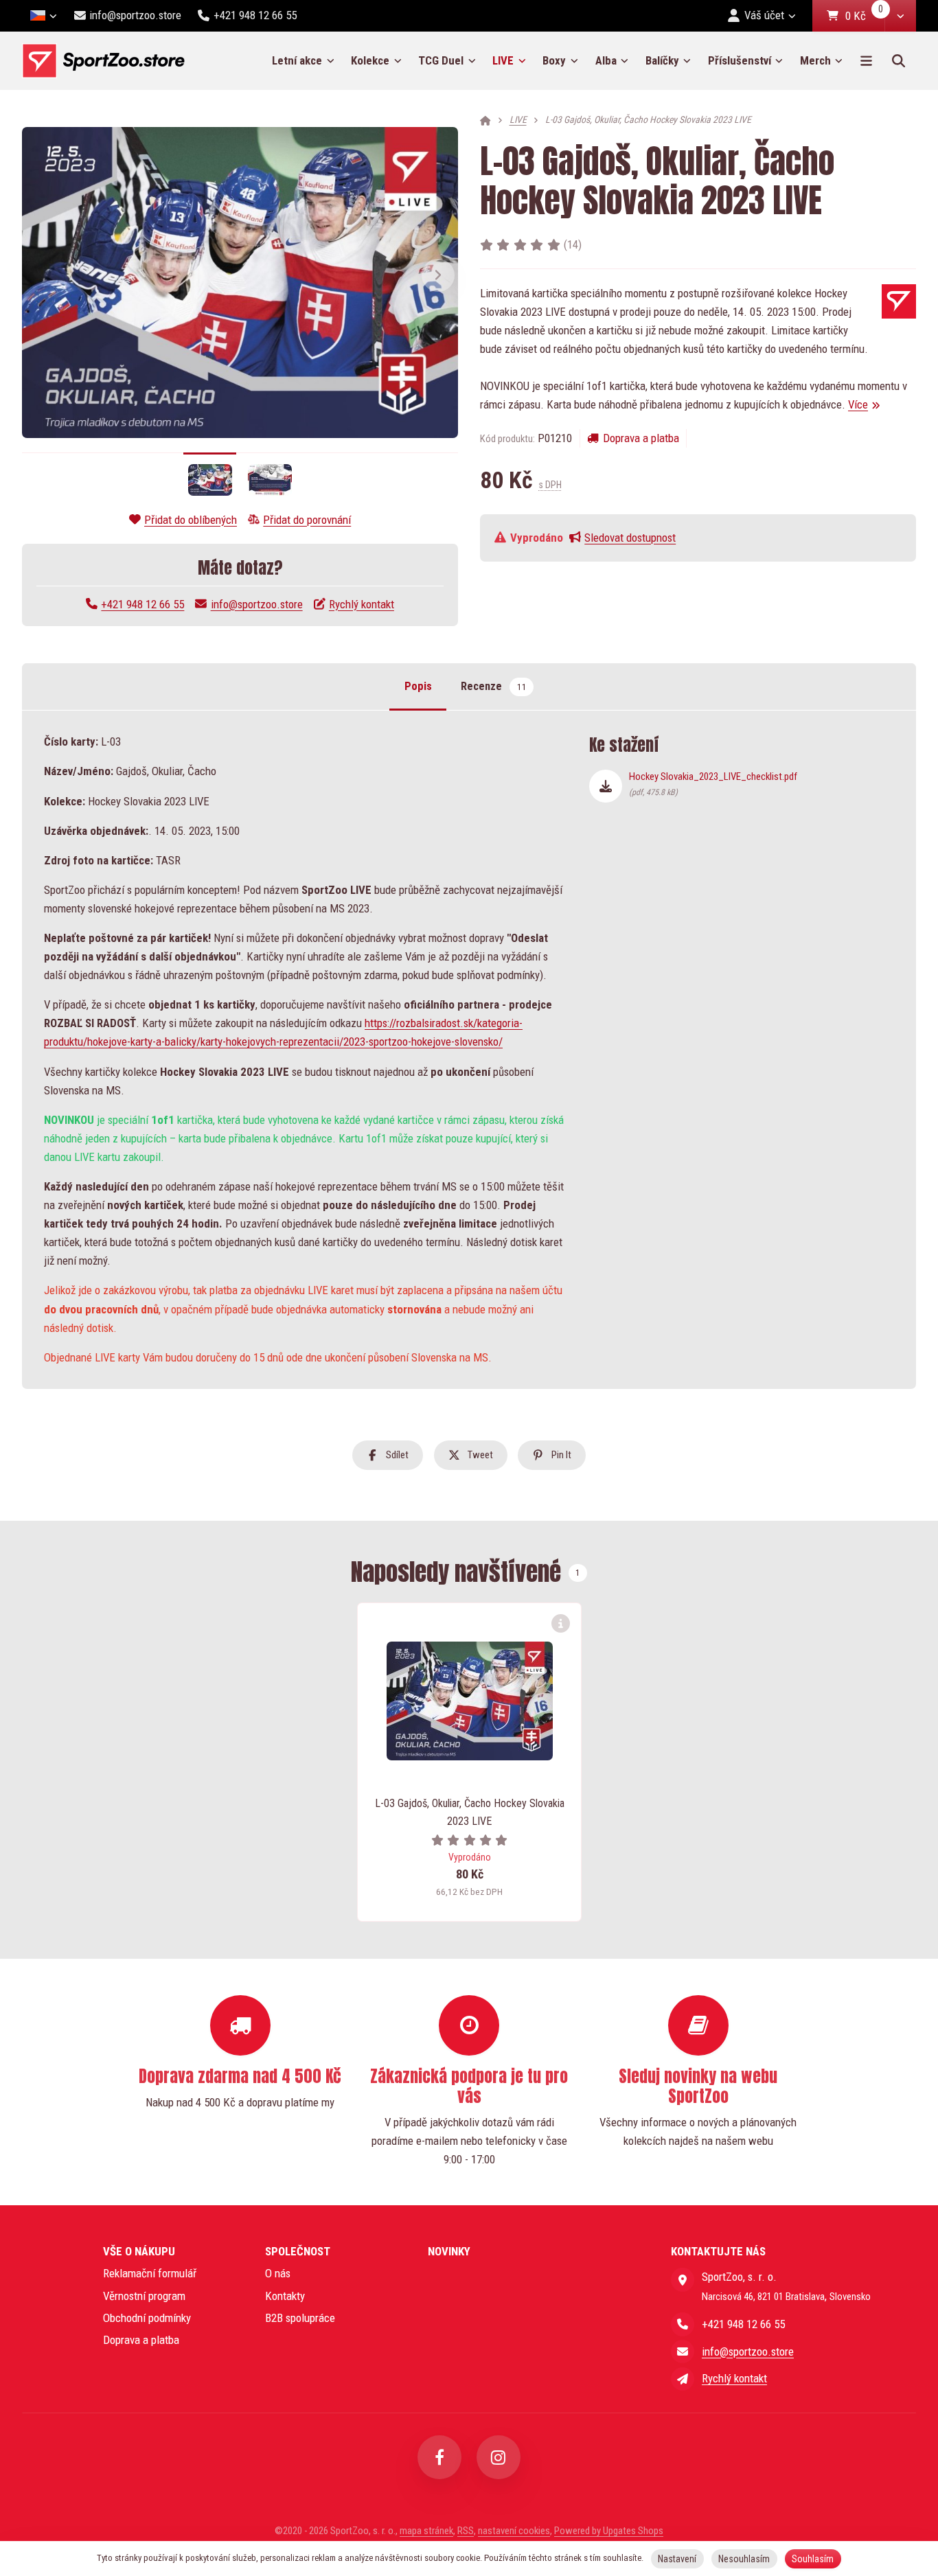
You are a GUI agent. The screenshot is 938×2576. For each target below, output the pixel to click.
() (573, 244)
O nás (278, 2273)
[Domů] (103, 61)
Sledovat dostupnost (630, 538)
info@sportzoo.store (256, 604)
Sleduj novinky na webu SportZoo (698, 2086)
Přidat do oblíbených (191, 520)
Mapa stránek (426, 2531)
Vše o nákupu (139, 2251)
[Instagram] (499, 2457)
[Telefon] (683, 2324)
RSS (466, 2531)
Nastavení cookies (514, 2531)
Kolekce (370, 60)
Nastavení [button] (677, 2559)
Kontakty (285, 2296)
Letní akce (297, 60)
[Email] (683, 2351)
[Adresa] (683, 2279)
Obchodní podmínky (147, 2318)
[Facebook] (439, 2457)
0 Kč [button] (865, 16)
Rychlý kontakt (362, 604)
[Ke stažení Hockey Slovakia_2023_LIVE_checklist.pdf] (606, 786)
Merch (815, 60)
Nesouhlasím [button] (744, 2559)
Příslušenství (740, 60)
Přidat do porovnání (307, 520)
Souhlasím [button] (813, 2559)
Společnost (298, 2251)
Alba (606, 60)
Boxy (554, 60)
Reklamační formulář (150, 2273)
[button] (900, 16)
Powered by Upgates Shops (609, 2531)
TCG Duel (441, 60)
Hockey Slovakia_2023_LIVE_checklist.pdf (713, 783)
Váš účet (764, 15)
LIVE (513, 65)
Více (858, 404)
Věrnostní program (144, 2296)
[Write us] (683, 2379)
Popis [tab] (418, 686)
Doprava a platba (641, 438)
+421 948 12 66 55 (142, 604)
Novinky (449, 2251)
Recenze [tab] (493, 686)
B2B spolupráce (300, 2318)
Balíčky (662, 60)
